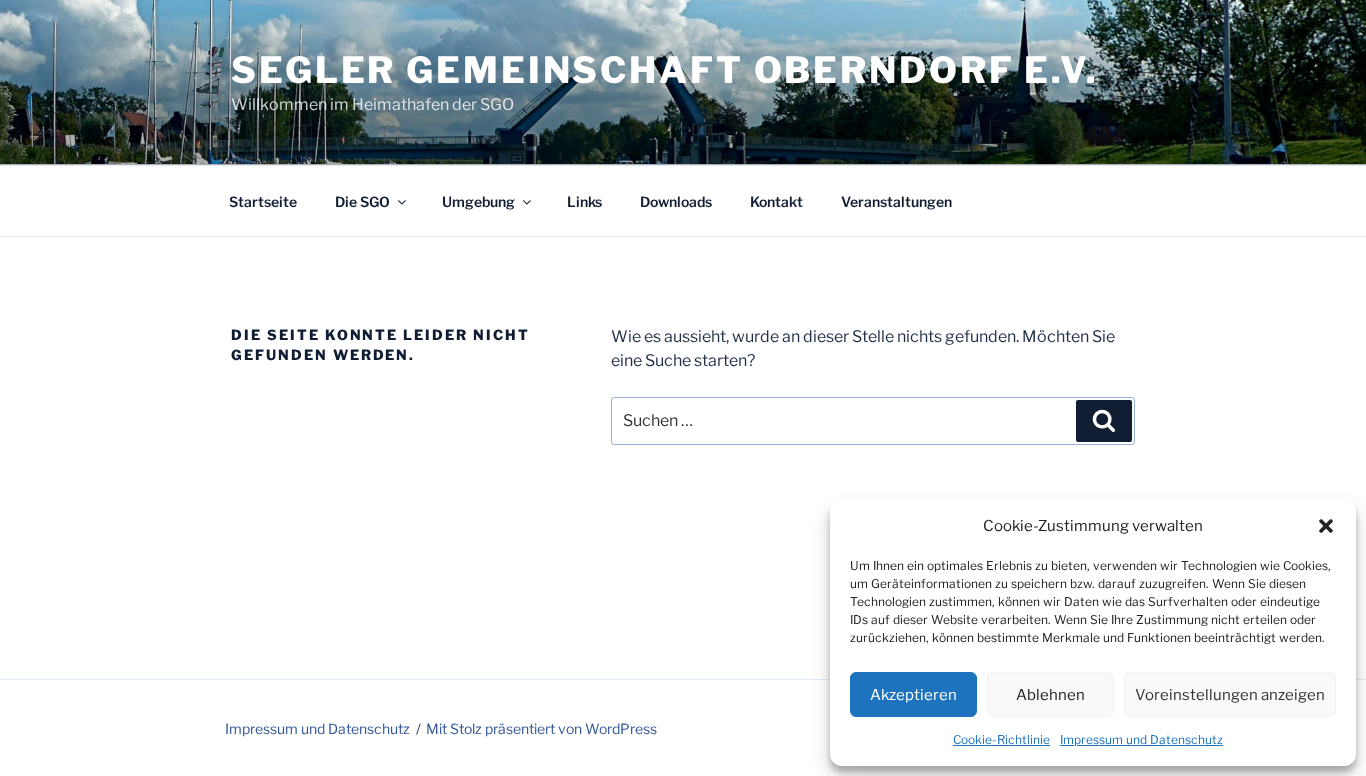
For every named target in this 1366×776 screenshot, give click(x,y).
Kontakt (776, 201)
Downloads (676, 201)
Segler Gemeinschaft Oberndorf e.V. (665, 70)
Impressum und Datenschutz (1141, 739)
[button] (1326, 526)
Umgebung (478, 201)
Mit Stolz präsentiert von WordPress (541, 728)
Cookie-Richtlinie (1001, 739)
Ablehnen (1050, 695)
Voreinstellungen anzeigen (1230, 695)
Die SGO (362, 201)
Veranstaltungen (896, 201)
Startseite (263, 201)
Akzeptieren (913, 695)
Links (584, 201)
